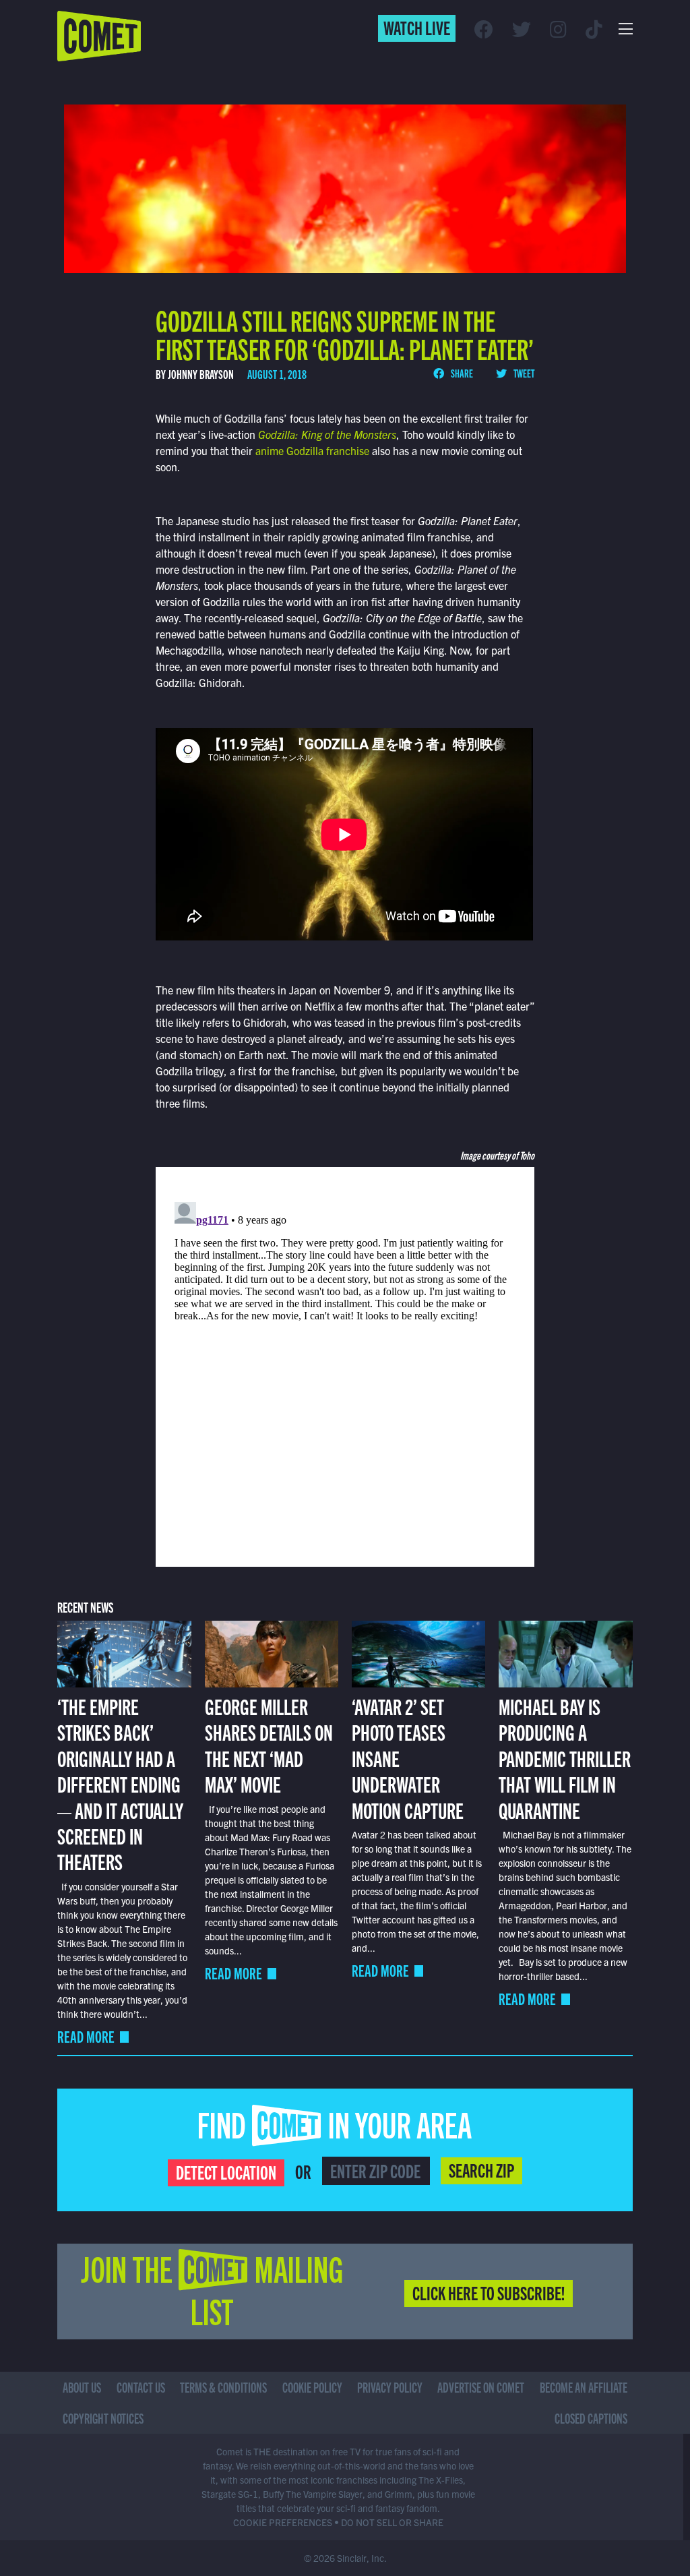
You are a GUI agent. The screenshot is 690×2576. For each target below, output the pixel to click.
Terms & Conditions (223, 2387)
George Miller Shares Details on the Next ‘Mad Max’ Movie (269, 1744)
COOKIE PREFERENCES (283, 2522)
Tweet (523, 373)
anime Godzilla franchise (312, 450)
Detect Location (226, 2171)
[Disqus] (345, 1365)
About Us (82, 2387)
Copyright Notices (103, 2418)
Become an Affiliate (584, 2387)
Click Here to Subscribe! (489, 2292)
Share (461, 373)
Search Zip (481, 2169)
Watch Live (417, 27)
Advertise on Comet (481, 2387)
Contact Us (141, 2387)
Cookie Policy (312, 2387)
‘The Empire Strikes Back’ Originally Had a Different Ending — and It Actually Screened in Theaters (120, 1783)
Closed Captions (591, 2418)
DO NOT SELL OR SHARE (392, 2522)
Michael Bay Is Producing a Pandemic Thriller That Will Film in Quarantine (565, 1758)
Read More (86, 2036)
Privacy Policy (390, 2387)
